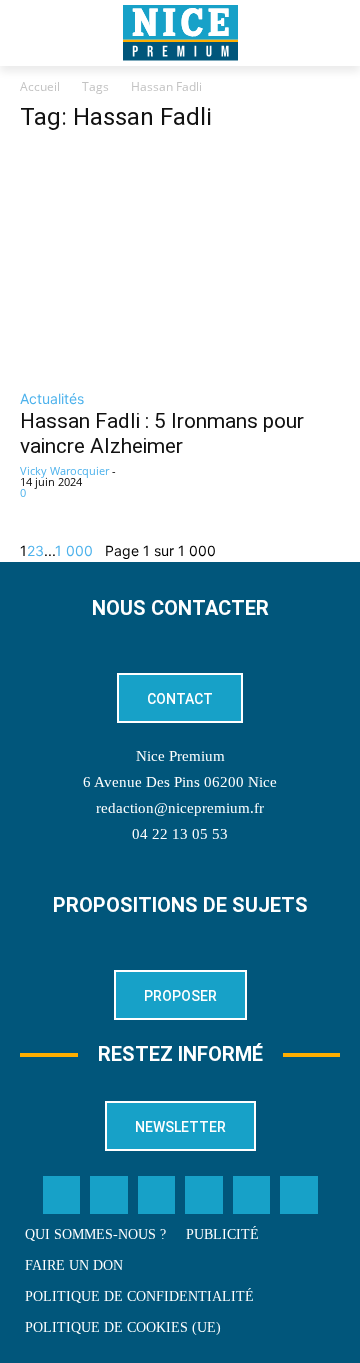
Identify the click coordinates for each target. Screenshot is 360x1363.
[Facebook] (62, 1195)
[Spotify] (252, 1195)
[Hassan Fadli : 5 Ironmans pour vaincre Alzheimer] (180, 263)
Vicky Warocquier (64, 470)
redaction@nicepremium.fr (180, 808)
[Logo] (180, 33)
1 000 (74, 550)
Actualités (52, 398)
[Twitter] (109, 1195)
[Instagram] (157, 1195)
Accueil (40, 86)
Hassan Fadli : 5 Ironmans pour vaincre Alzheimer (162, 433)
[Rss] (299, 1195)
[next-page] (99, 550)
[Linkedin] (204, 1195)
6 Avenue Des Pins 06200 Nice (180, 782)
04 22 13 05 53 (180, 834)
